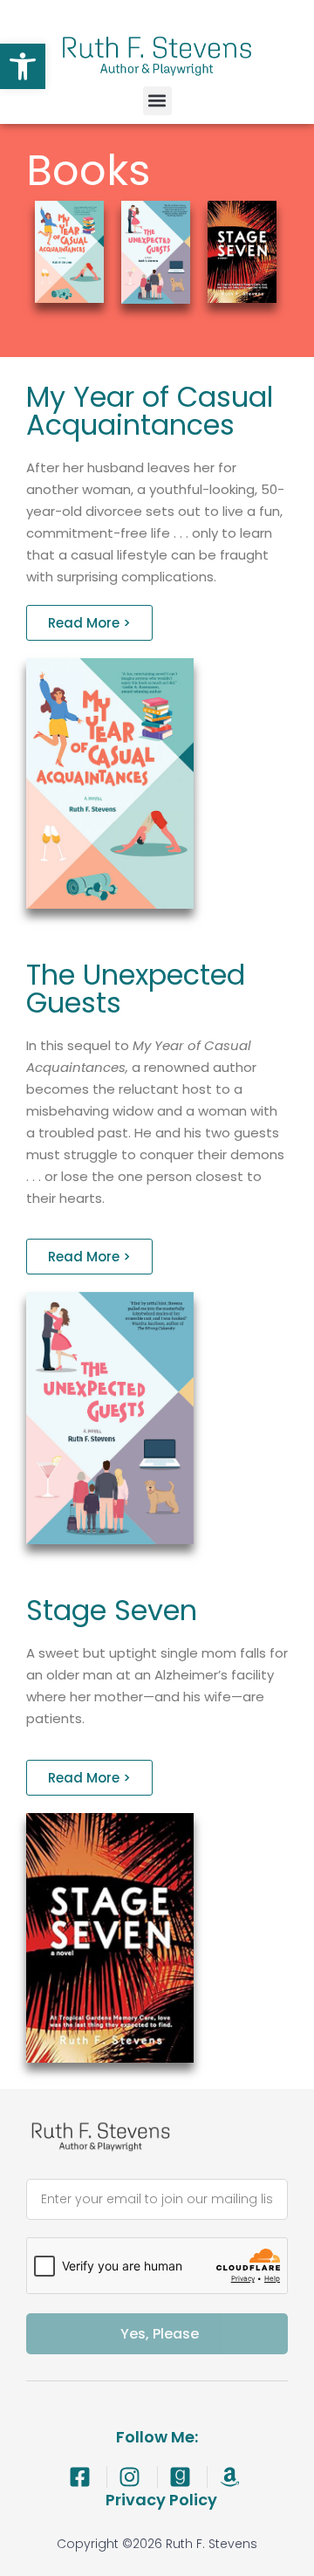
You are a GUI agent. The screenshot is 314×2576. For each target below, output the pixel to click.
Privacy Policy (161, 2500)
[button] (23, 66)
